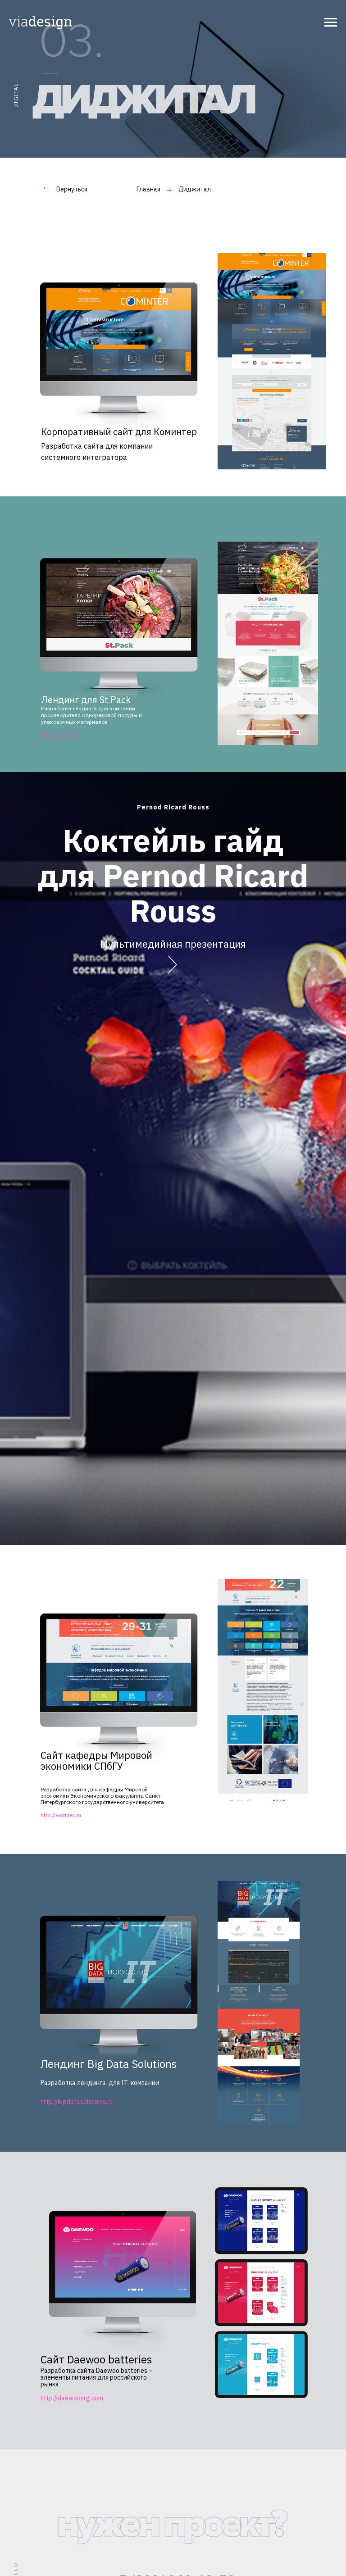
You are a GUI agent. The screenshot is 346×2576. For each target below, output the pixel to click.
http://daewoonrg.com (72, 2398)
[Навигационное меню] (331, 23)
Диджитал (195, 189)
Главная (148, 189)
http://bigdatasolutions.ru (77, 2102)
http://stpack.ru (60, 735)
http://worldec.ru (61, 1815)
